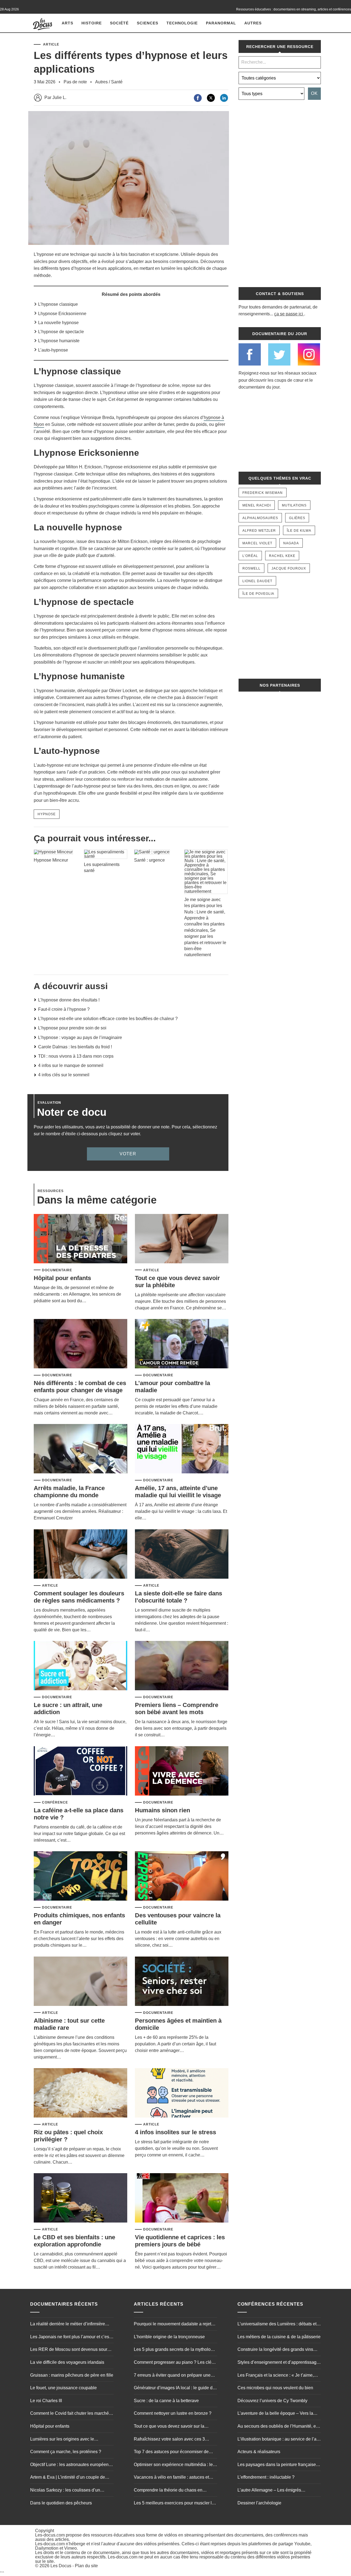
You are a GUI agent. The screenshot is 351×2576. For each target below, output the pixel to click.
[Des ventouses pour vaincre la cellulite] (182, 1876)
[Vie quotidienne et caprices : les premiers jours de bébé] (182, 2198)
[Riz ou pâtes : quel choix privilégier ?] (80, 2093)
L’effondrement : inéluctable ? (266, 2477)
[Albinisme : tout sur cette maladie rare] (80, 1982)
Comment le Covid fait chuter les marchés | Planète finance (72, 2414)
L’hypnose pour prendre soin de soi (72, 1028)
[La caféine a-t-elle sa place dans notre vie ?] (80, 1771)
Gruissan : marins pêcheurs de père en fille (72, 2375)
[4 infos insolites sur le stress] (182, 2093)
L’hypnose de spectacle (61, 332)
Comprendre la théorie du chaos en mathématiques (168, 2491)
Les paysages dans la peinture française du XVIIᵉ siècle (277, 2465)
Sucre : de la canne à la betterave (166, 2401)
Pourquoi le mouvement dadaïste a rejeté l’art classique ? (174, 2325)
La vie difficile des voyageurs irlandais (67, 2362)
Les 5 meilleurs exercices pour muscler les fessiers (175, 2504)
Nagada (291, 543)
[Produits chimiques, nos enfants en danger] (80, 1876)
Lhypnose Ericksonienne (62, 314)
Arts (67, 23)
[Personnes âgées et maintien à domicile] (182, 1982)
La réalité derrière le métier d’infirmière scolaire (68, 2325)
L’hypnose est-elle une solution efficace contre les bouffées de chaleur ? (108, 1019)
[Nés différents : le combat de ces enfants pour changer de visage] (80, 1344)
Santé (117, 82)
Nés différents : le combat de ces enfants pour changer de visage (80, 1387)
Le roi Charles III (46, 2401)
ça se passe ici (289, 314)
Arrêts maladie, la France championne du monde (69, 1492)
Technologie (182, 23)
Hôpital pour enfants (62, 1278)
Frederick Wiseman (263, 493)
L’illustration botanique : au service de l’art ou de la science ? (278, 2440)
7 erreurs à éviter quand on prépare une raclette (172, 2376)
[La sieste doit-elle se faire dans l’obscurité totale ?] (182, 1554)
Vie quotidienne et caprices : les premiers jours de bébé (180, 2241)
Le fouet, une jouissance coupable (63, 2388)
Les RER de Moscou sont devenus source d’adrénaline (71, 2350)
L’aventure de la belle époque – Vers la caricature (275, 2414)
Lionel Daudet (257, 581)
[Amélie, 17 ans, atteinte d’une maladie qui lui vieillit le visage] (182, 1449)
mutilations (294, 505)
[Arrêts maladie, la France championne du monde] (80, 1449)
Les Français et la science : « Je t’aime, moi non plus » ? (276, 2376)
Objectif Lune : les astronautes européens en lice (70, 2465)
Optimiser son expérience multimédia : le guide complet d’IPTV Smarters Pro (173, 2465)
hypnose (47, 814)
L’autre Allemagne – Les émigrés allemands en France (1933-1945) (271, 2491)
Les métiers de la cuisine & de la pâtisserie (279, 2337)
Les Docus (61, 2566)
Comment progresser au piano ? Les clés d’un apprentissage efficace (174, 2363)
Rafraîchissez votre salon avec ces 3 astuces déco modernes (169, 2440)
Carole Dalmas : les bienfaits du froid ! (75, 1047)
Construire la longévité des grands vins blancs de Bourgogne (275, 2350)
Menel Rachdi (257, 505)
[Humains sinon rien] (182, 1771)
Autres (253, 23)
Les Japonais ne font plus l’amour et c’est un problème (70, 2337)
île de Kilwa (299, 531)
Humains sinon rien (162, 1810)
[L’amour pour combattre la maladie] (182, 1344)
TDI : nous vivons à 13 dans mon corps (76, 1056)
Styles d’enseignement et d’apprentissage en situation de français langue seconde (278, 2363)
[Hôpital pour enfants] (80, 1239)
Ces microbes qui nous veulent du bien (275, 2388)
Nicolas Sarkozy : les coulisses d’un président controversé (65, 2491)
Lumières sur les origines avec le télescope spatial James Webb (62, 2440)
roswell (251, 568)
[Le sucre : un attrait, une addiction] (80, 1666)
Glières (297, 518)
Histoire (92, 23)
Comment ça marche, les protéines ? (66, 2452)
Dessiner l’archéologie (259, 2503)
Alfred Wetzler (259, 531)
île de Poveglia (258, 594)
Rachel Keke (282, 556)
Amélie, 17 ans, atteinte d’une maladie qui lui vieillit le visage (178, 1492)
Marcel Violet (257, 543)
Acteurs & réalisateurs (259, 2452)
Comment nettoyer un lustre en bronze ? (173, 2413)
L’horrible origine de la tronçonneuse (169, 2337)
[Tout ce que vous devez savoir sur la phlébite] (182, 1239)
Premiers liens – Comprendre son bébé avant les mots (177, 1709)
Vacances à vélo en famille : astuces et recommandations (171, 2478)
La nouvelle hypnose (58, 323)
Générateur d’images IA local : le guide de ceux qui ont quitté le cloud (174, 2388)
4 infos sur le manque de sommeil (71, 1065)
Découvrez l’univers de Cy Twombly (272, 2401)
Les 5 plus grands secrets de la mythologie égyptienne (175, 2350)
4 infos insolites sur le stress (175, 2132)
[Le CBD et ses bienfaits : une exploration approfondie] (80, 2198)
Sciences (148, 23)
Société (119, 23)
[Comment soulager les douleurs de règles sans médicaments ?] (80, 1554)
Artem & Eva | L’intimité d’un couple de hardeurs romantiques (68, 2478)
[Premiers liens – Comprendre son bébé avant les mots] (182, 1666)
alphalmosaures (260, 518)
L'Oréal (250, 556)
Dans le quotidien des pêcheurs (61, 2503)
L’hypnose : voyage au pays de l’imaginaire (80, 1038)
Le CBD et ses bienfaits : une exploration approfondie (74, 2241)
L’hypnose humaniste (59, 341)
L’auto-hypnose (53, 350)
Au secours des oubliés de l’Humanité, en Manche (278, 2427)
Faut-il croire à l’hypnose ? (64, 1009)
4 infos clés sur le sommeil (64, 1075)
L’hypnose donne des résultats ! (69, 1000)
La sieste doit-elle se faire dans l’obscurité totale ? (179, 1597)
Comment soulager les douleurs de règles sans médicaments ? (79, 1597)
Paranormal (221, 23)
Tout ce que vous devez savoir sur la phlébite (169, 2427)
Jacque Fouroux (289, 568)
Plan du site (86, 2566)
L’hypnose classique (58, 304)
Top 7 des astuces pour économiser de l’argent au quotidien (171, 2452)
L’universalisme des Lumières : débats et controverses (277, 2325)
